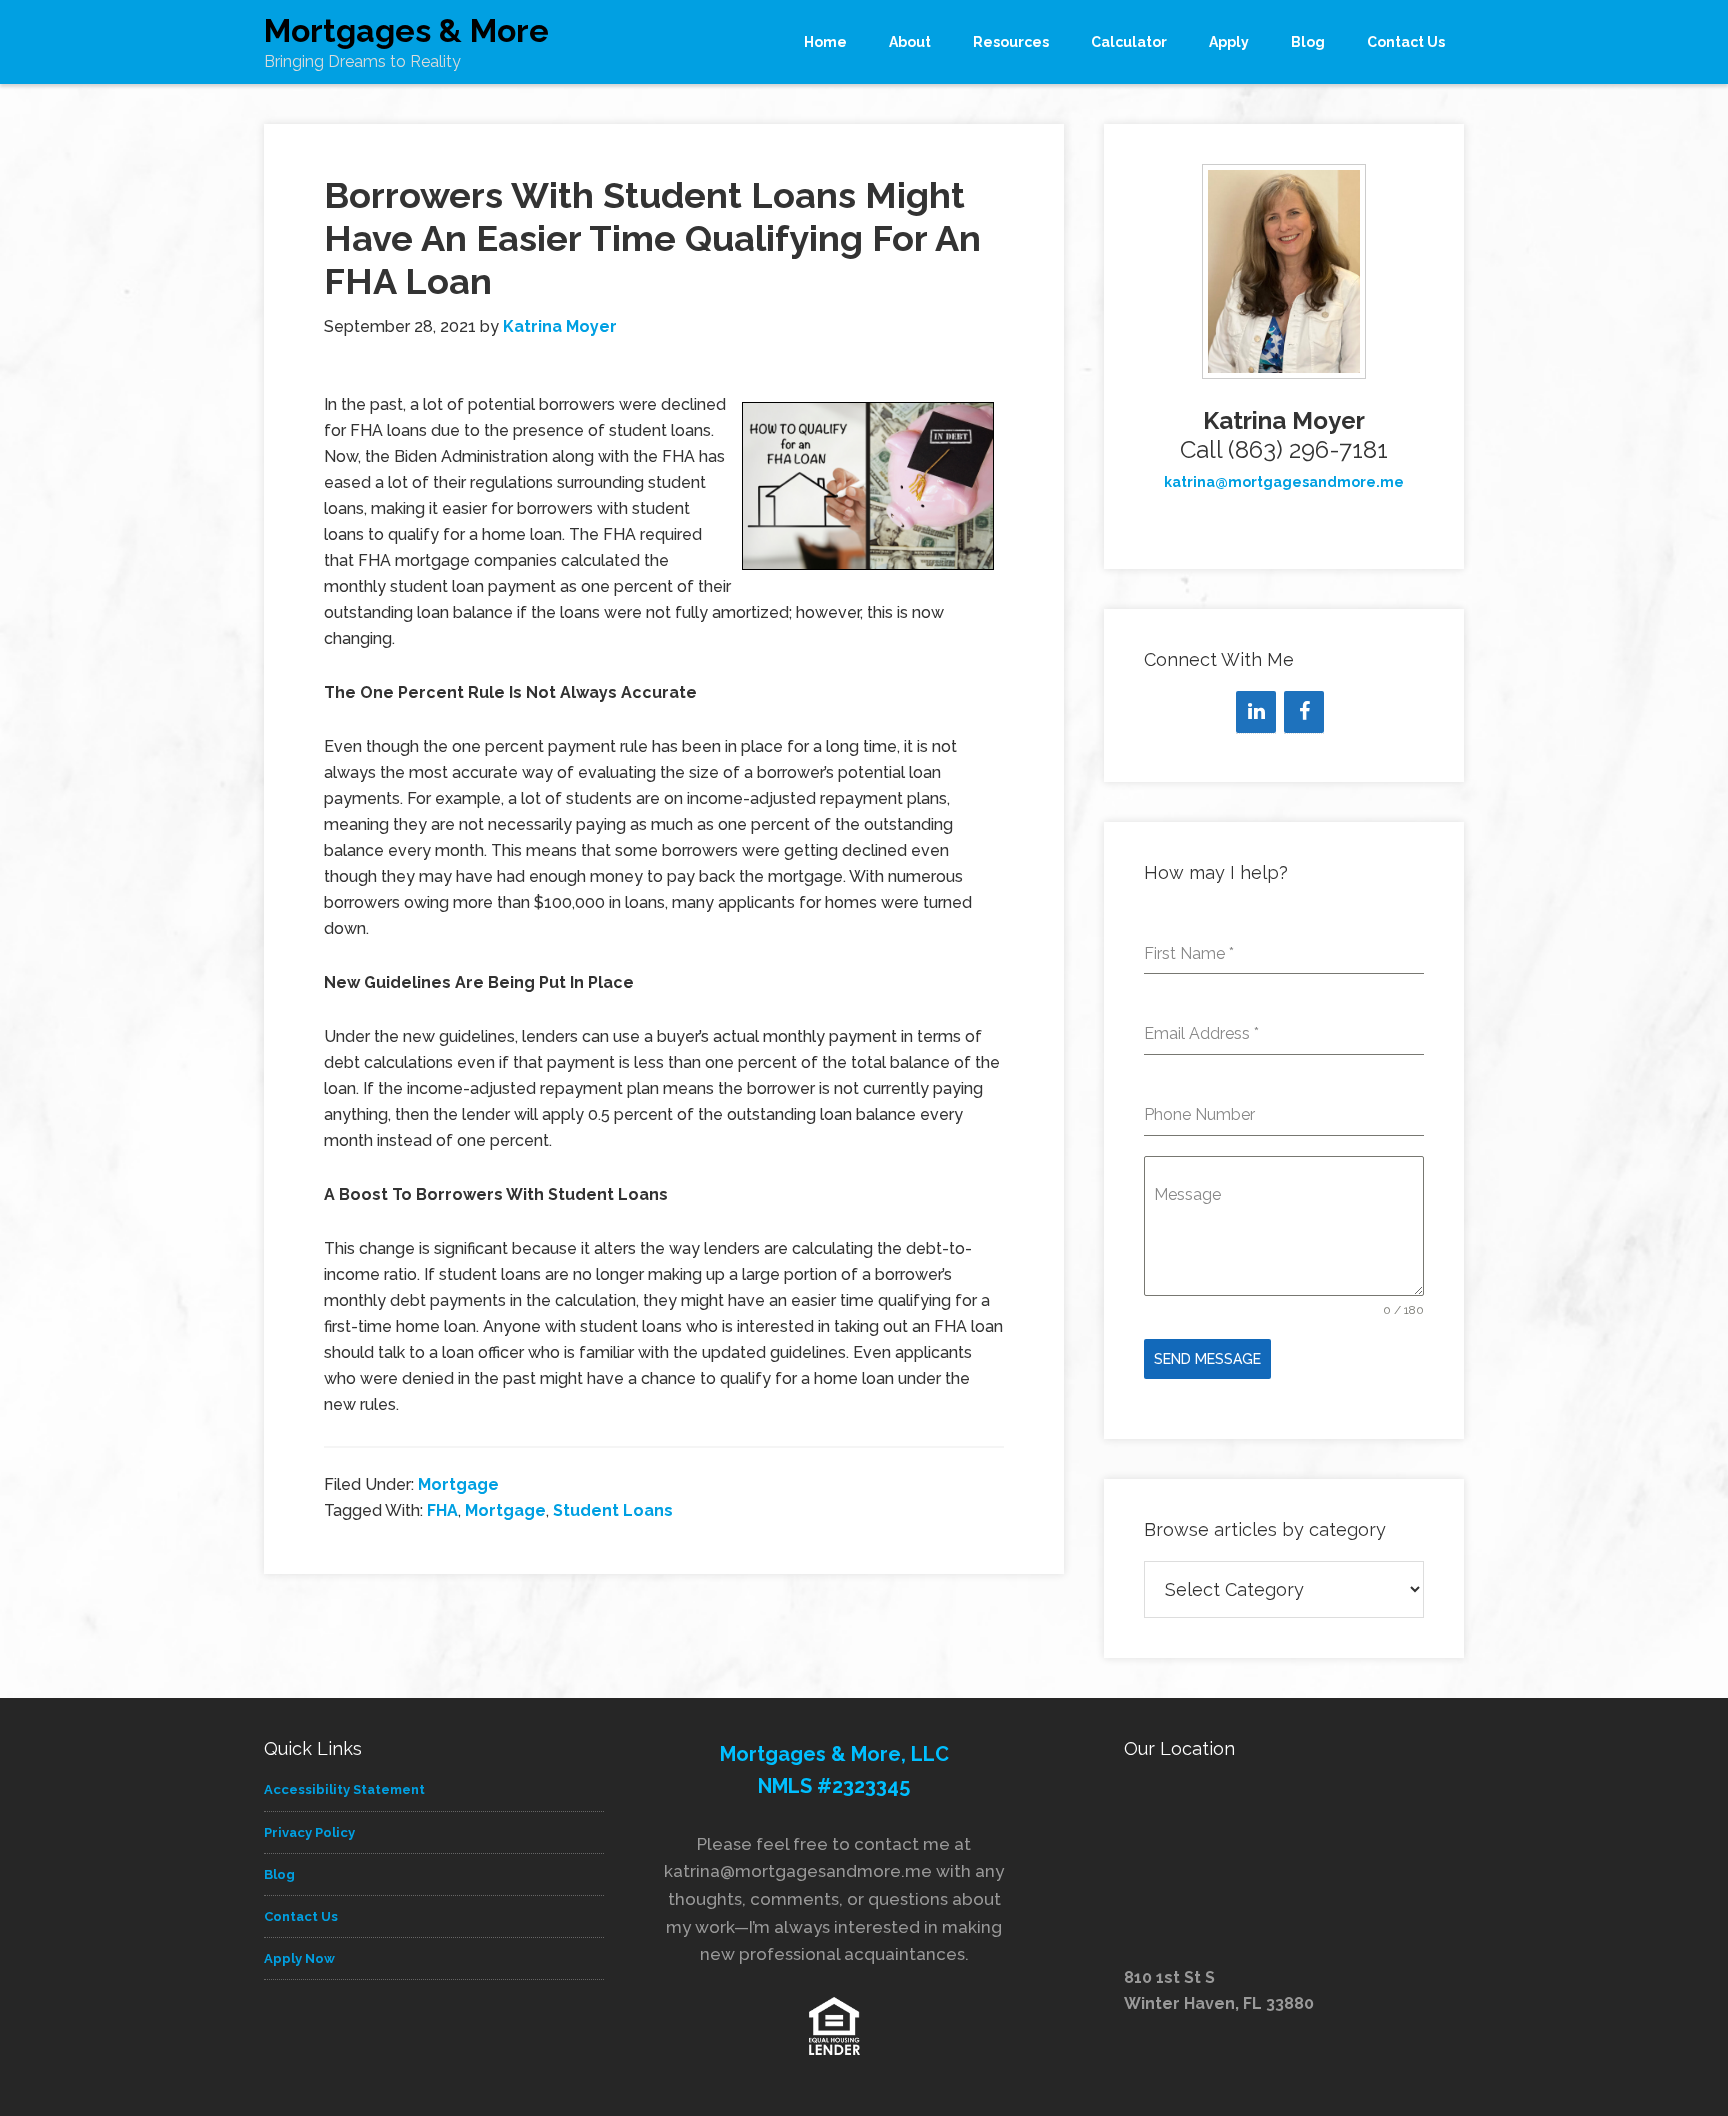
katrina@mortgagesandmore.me (1284, 482)
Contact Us (301, 1916)
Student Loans (613, 1510)
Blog (279, 1874)
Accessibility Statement (344, 1789)
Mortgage (458, 1484)
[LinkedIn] (1256, 712)
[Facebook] (1304, 712)
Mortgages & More (406, 30)
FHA (442, 1510)
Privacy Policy (309, 1832)
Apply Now (299, 1958)
